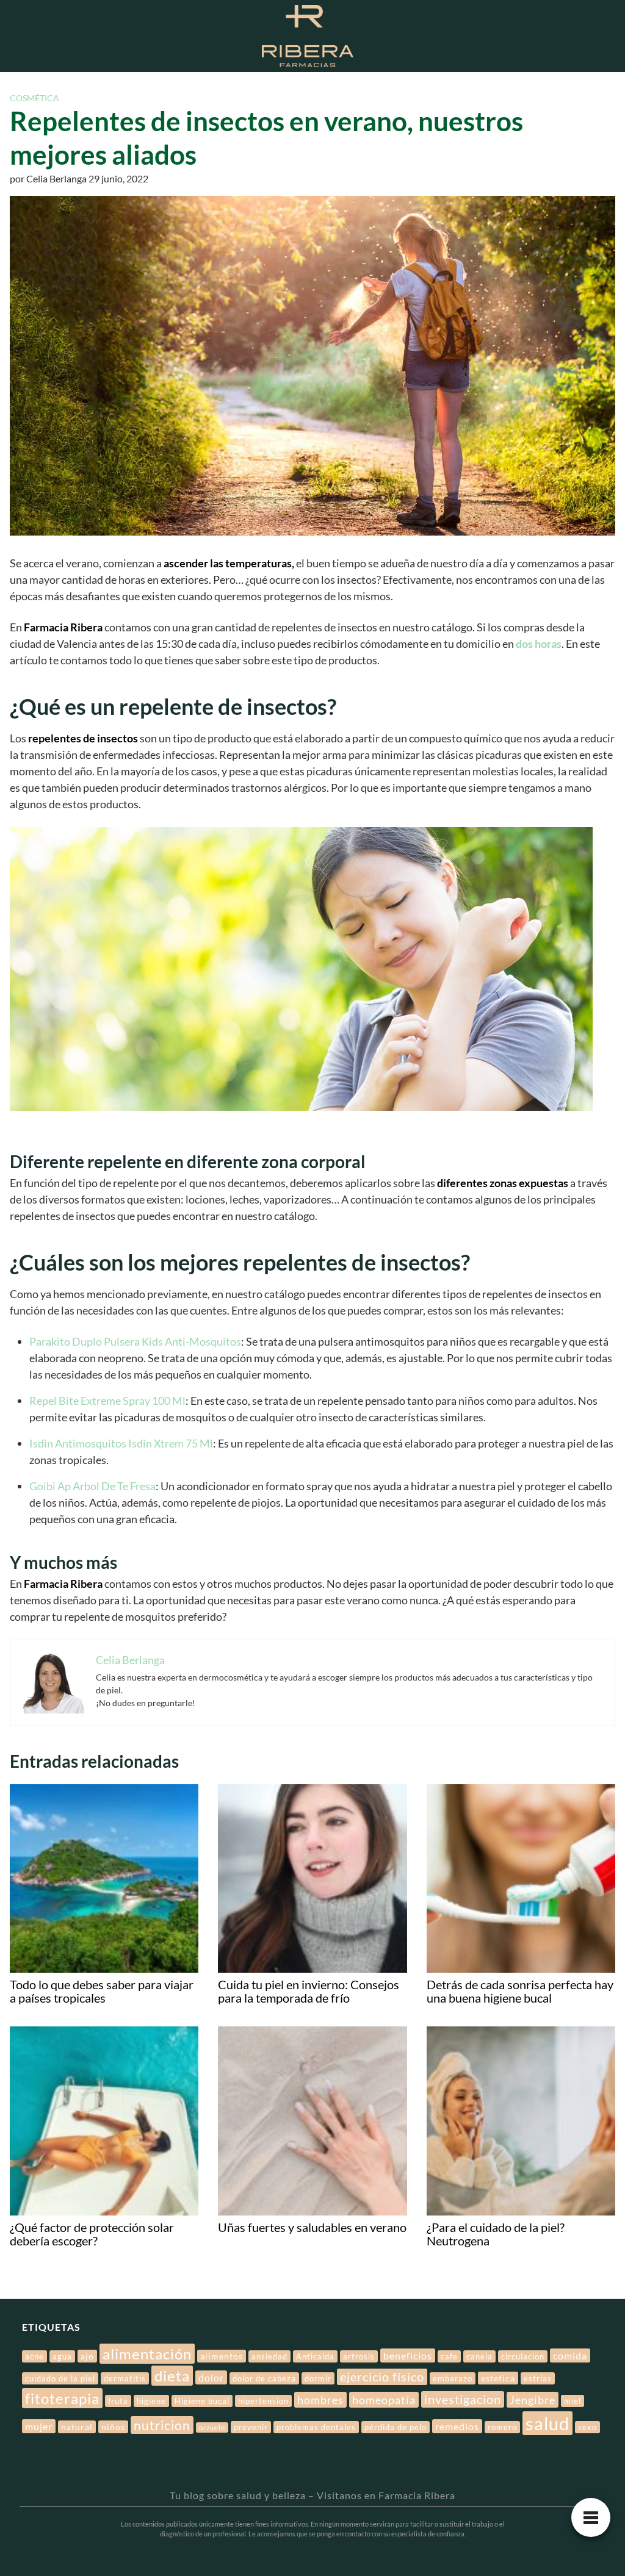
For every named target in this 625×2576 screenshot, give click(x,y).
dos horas (539, 644)
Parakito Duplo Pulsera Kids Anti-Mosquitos (135, 1341)
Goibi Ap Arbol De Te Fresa (92, 1486)
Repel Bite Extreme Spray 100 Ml (107, 1401)
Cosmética (34, 98)
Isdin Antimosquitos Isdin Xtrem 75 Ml (121, 1443)
